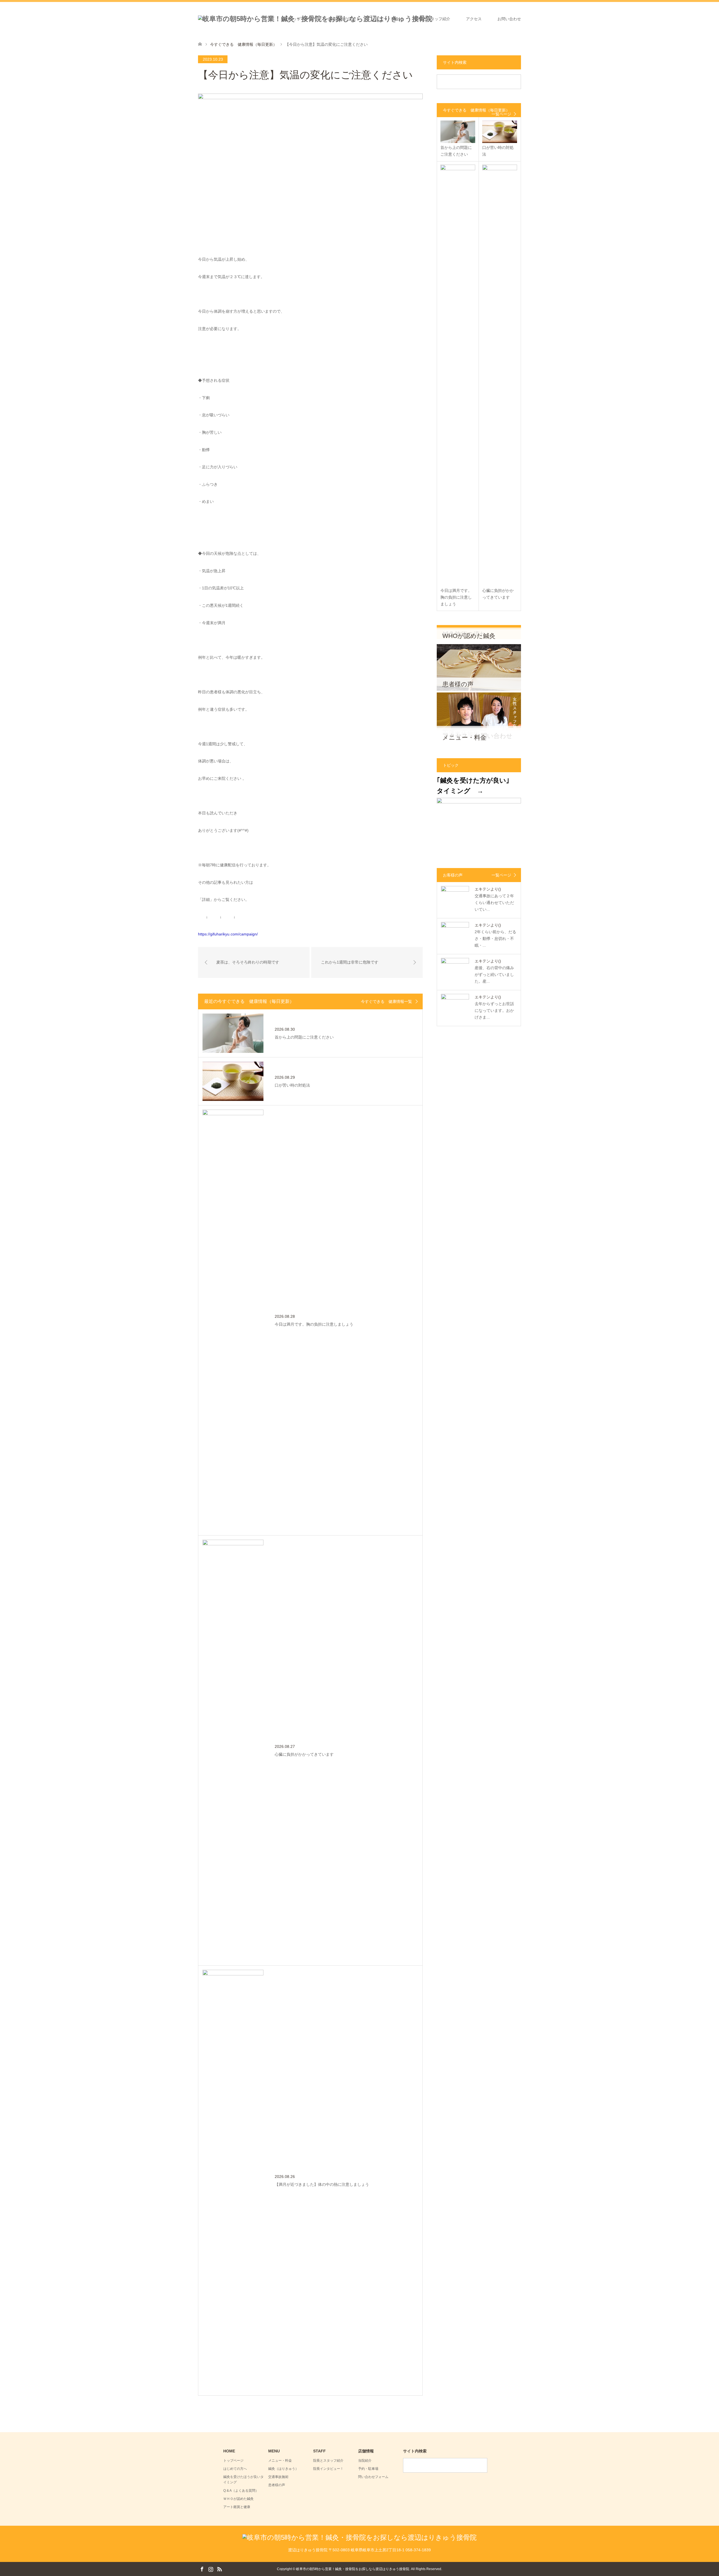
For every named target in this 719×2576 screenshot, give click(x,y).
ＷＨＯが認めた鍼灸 (238, 2499)
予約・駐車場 (368, 2469)
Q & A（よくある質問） (241, 2491)
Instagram (211, 2569)
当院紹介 (365, 2461)
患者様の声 (277, 2485)
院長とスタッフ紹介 (433, 19)
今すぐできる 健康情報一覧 (386, 1001)
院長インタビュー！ (328, 2469)
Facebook (202, 2569)
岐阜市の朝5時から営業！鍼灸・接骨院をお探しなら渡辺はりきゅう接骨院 (353, 2569)
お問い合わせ (509, 19)
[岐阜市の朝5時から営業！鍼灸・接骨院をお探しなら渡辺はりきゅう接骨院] (359, 2537)
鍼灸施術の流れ (342, 19)
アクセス (474, 19)
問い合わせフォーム (373, 2477)
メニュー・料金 (385, 19)
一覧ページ (501, 114)
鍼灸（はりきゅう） (283, 2469)
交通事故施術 (278, 2477)
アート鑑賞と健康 (237, 2507)
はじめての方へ (235, 2469)
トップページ (301, 19)
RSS (219, 2569)
